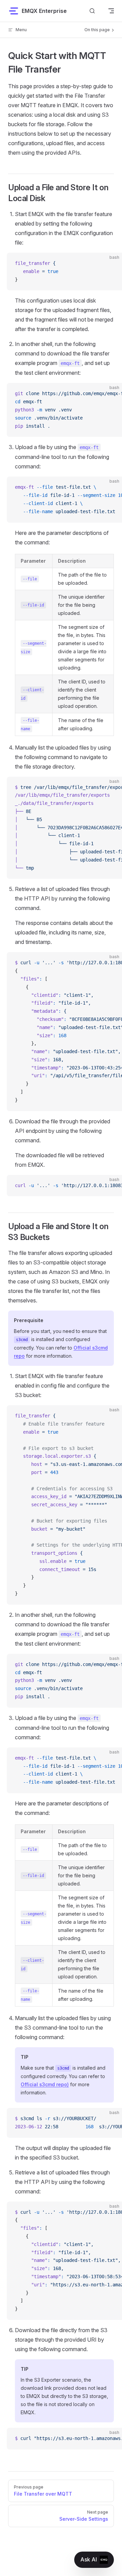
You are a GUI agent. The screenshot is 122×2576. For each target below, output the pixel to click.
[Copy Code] (111, 264)
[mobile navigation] (111, 11)
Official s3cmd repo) (45, 2084)
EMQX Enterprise (44, 11)
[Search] (92, 11)
